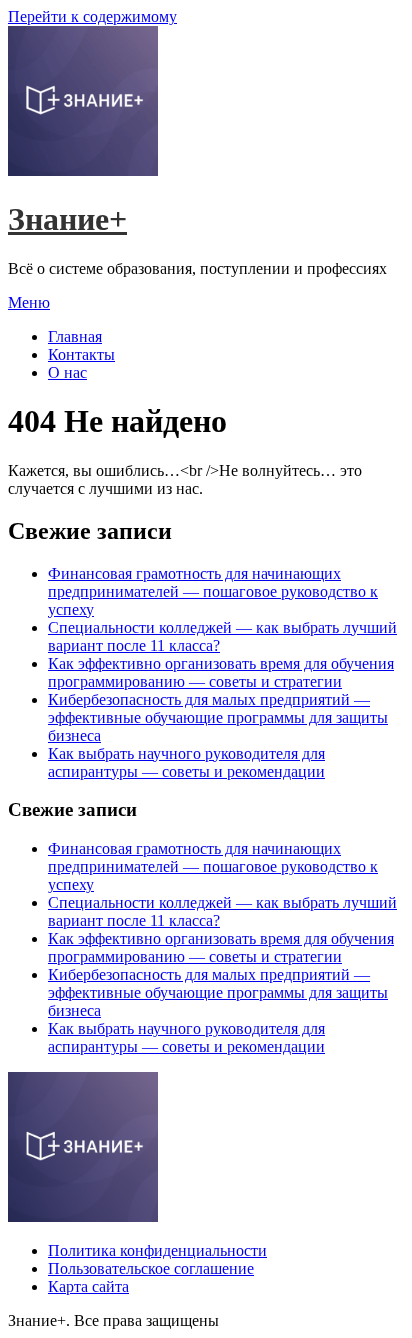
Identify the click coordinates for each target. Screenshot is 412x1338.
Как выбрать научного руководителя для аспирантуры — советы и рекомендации (186, 762)
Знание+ (67, 219)
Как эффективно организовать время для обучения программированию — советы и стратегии (221, 672)
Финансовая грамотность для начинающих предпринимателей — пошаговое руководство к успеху (213, 591)
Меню (29, 302)
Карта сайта (88, 1286)
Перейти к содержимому (92, 16)
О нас (67, 372)
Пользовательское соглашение (151, 1268)
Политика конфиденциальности (157, 1250)
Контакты (81, 354)
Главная (75, 336)
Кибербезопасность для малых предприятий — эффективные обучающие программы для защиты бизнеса (218, 717)
